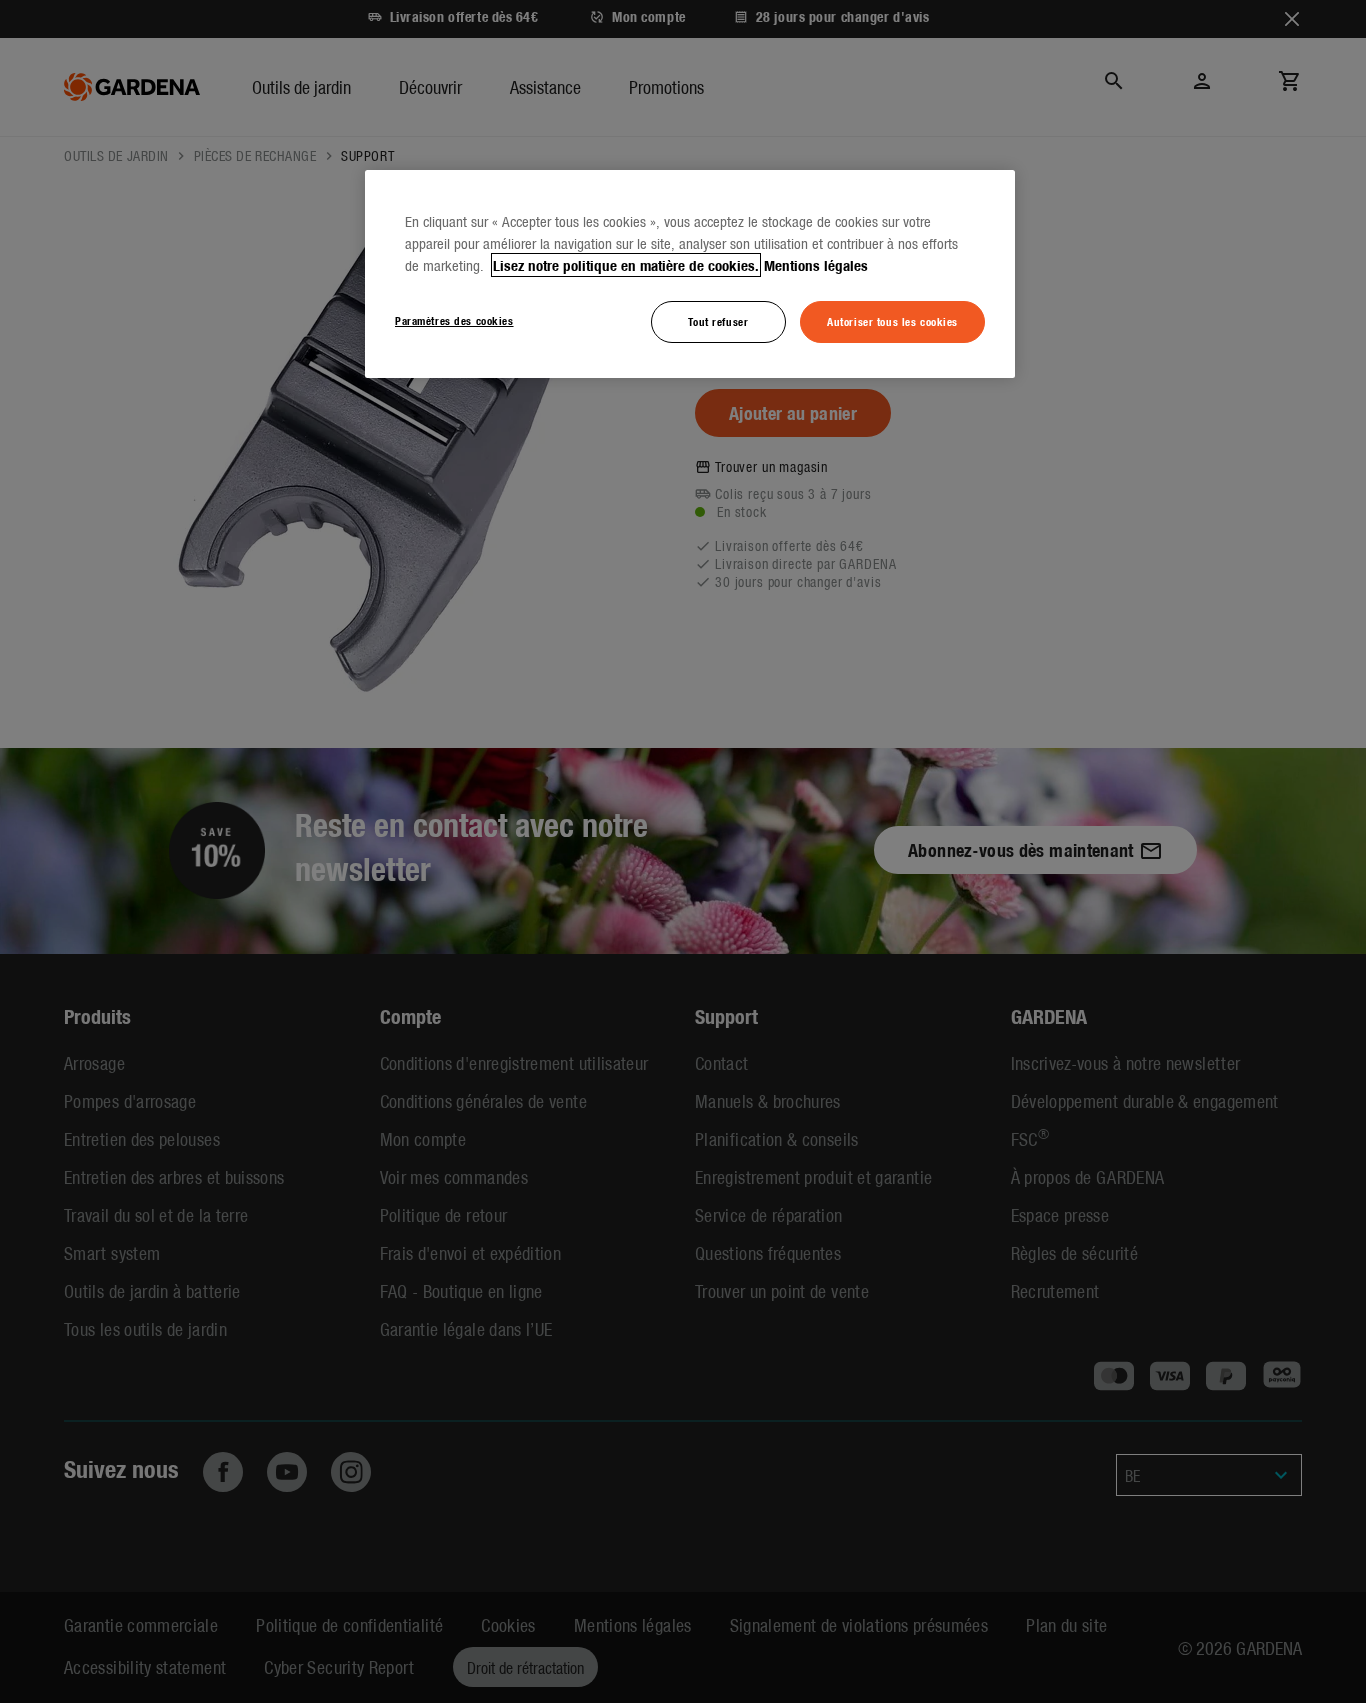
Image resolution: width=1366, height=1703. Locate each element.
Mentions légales (816, 265)
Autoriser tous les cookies (892, 321)
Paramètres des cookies (454, 320)
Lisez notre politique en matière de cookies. (626, 265)
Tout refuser (718, 321)
